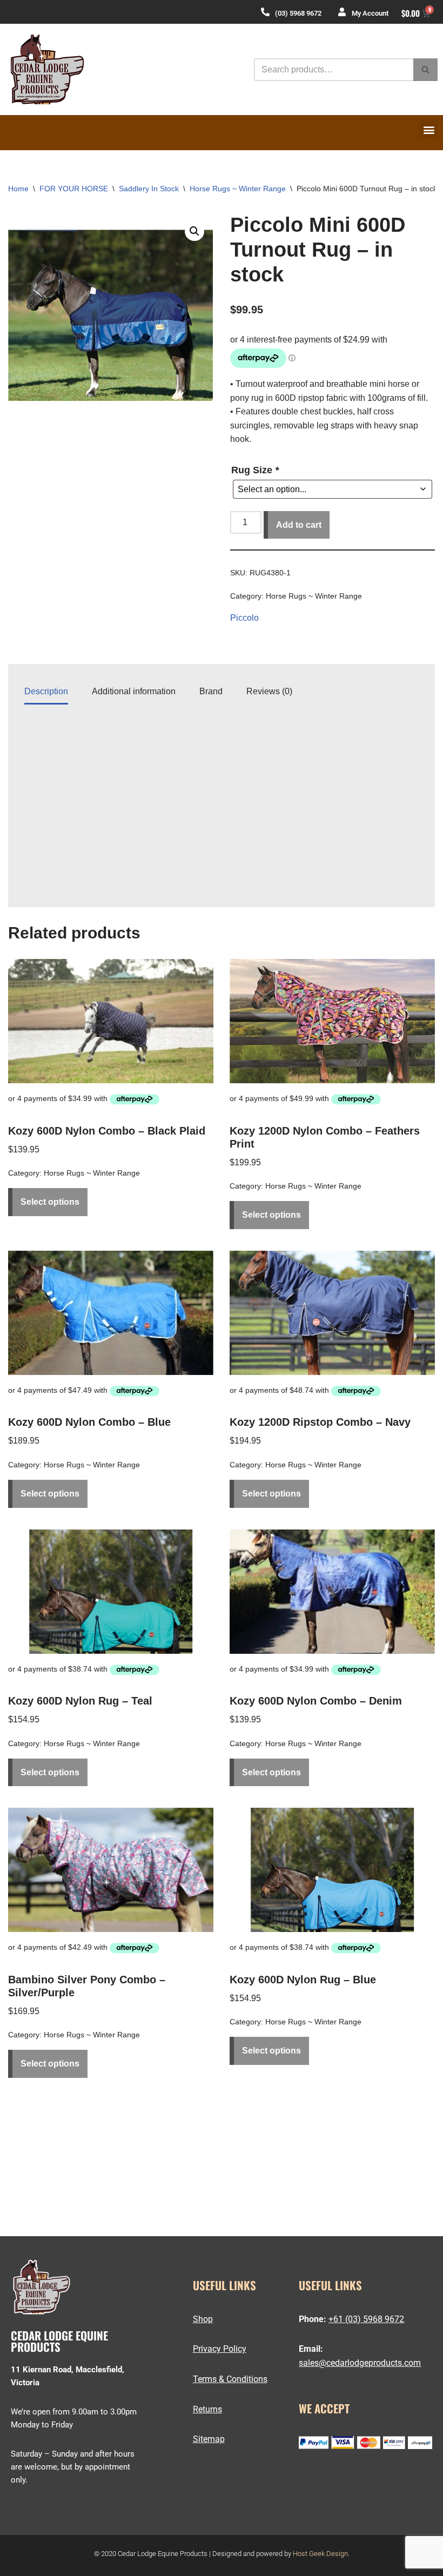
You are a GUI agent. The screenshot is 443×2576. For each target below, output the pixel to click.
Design (337, 2554)
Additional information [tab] (134, 691)
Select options (50, 1202)
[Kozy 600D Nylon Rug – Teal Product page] (111, 1592)
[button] (429, 129)
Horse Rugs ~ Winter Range (238, 189)
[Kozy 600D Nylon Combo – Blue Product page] (111, 1313)
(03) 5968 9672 (298, 13)
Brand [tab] (211, 691)
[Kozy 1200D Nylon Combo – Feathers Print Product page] (332, 1021)
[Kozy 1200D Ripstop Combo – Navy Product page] (332, 1313)
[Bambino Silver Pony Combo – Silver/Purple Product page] (111, 1870)
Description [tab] (46, 691)
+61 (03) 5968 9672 (366, 2319)
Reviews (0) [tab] (269, 691)
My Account (370, 13)
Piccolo (244, 618)
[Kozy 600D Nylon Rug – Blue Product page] (332, 1870)
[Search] (425, 70)
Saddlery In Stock (149, 189)
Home (18, 189)
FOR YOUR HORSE (74, 189)
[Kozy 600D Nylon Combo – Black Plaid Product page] (111, 1021)
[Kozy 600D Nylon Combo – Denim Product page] (332, 1592)
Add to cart (299, 525)
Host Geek (309, 2554)
